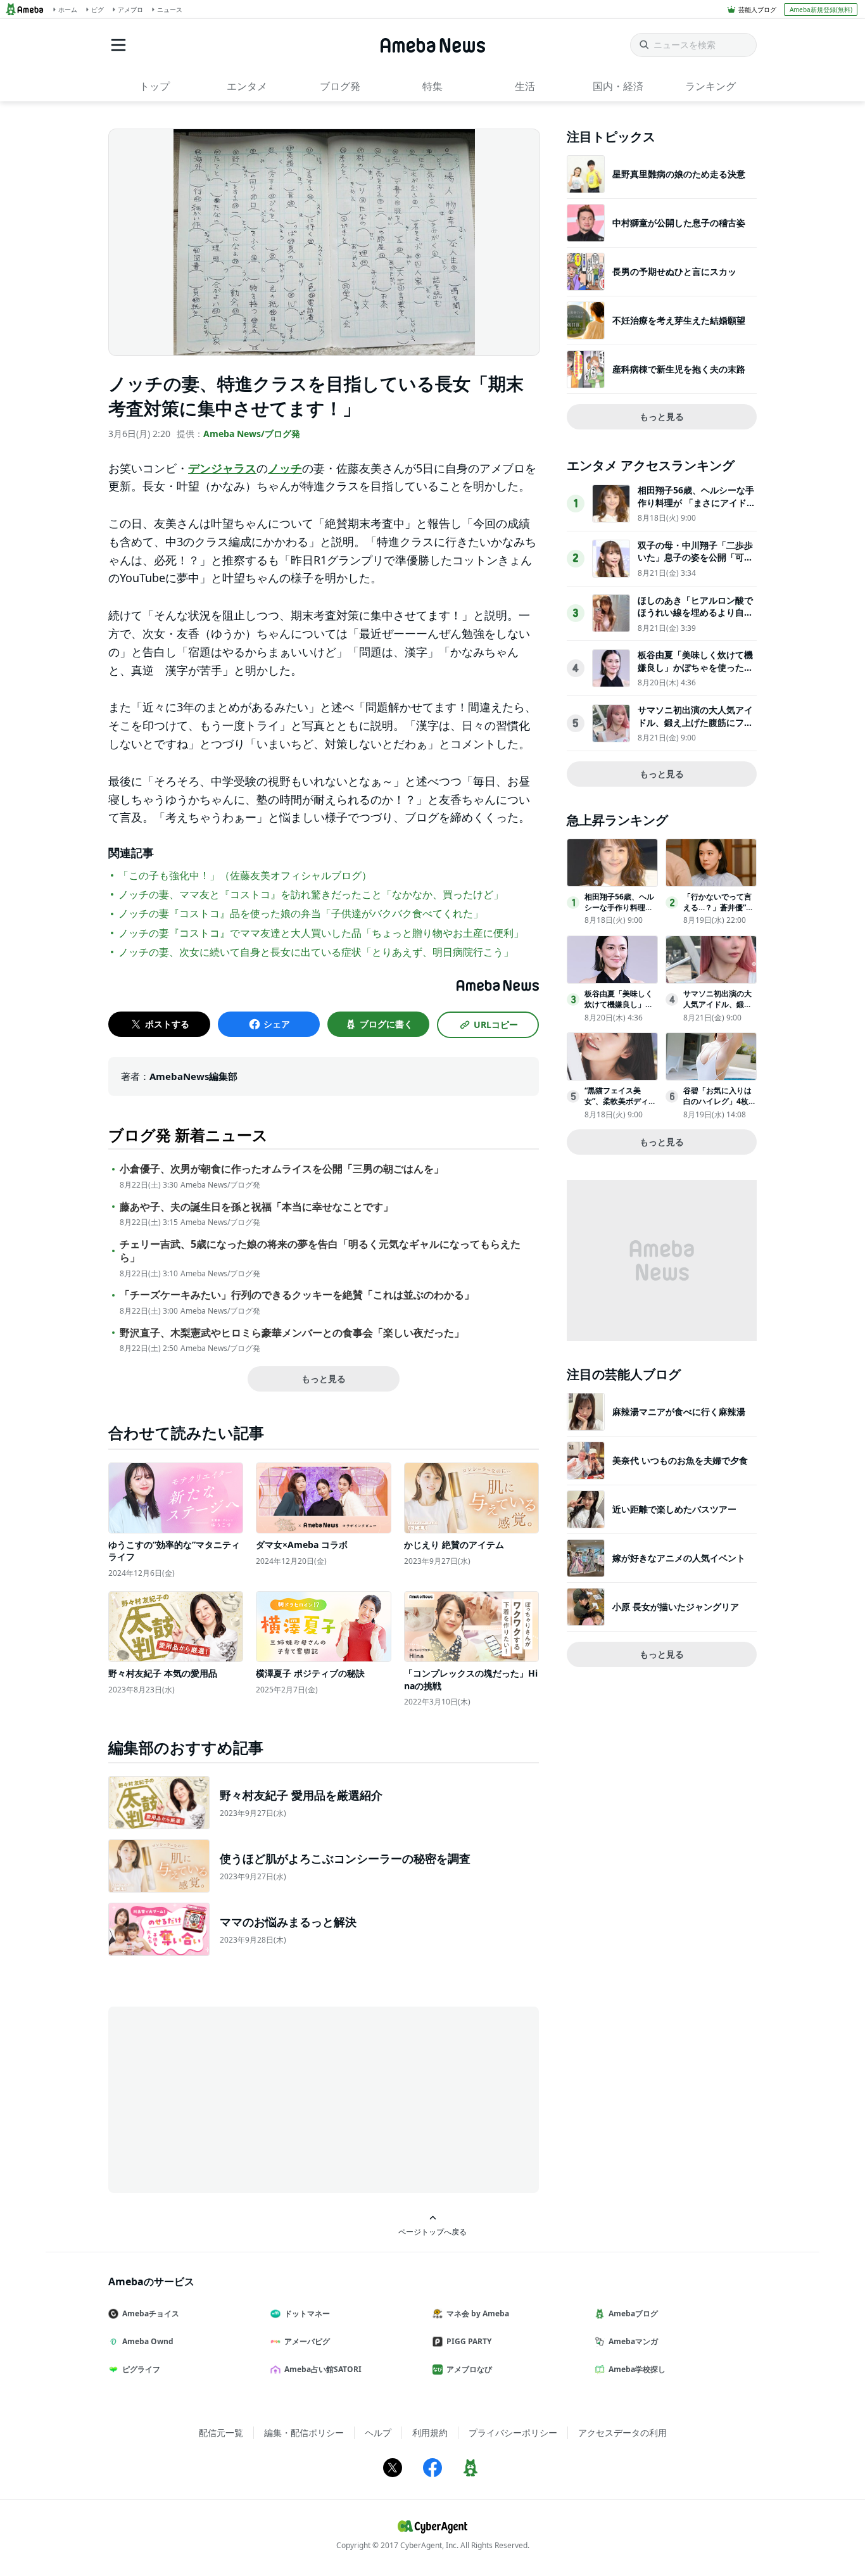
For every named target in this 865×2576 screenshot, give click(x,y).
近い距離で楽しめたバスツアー (674, 1509)
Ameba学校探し (637, 2369)
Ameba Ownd (148, 2341)
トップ (155, 86)
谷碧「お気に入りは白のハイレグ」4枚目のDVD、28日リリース (720, 1106)
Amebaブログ (633, 2313)
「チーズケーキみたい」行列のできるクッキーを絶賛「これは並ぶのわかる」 (297, 1295)
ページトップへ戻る (432, 2231)
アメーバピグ (307, 2341)
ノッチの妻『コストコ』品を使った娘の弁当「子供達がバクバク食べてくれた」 (301, 913)
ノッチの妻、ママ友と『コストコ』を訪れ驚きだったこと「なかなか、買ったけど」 (311, 894)
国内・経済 (618, 86)
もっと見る (324, 1379)
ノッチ (285, 468)
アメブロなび (469, 2369)
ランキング (710, 86)
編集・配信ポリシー (304, 2433)
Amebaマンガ (633, 2341)
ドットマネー (307, 2313)
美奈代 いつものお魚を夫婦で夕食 (680, 1460)
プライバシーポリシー (513, 2433)
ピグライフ (141, 2369)
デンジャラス (222, 468)
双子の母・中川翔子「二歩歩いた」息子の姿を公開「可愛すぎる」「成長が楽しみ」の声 (695, 564)
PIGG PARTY (469, 2341)
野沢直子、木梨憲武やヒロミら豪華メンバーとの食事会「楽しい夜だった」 (292, 1333)
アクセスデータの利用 (622, 2433)
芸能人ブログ (757, 10)
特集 (432, 86)
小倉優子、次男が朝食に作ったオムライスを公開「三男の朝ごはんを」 (282, 1169)
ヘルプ (378, 2433)
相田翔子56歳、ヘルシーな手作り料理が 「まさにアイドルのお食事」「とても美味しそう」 (697, 509)
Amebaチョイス (151, 2313)
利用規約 (430, 2433)
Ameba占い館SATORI (323, 2369)
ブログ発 (340, 86)
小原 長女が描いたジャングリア (676, 1607)
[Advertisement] (222, 2098)
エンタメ (247, 86)
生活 (525, 86)
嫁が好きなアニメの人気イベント (679, 1558)
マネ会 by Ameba (478, 2313)
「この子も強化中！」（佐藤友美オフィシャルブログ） (245, 875)
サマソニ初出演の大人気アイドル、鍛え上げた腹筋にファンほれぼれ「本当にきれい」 (695, 722)
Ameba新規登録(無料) (821, 10)
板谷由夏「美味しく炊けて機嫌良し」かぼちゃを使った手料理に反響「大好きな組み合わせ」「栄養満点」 (695, 673)
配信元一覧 (221, 2433)
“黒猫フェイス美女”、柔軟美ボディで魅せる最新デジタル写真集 (620, 1106)
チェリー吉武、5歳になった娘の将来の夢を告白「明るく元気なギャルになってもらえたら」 (320, 1251)
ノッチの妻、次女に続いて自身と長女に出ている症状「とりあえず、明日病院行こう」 (316, 952)
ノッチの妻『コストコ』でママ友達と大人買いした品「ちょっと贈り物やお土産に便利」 (321, 933)
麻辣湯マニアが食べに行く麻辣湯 (679, 1412)
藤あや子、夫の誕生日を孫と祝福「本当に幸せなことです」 (256, 1207)
